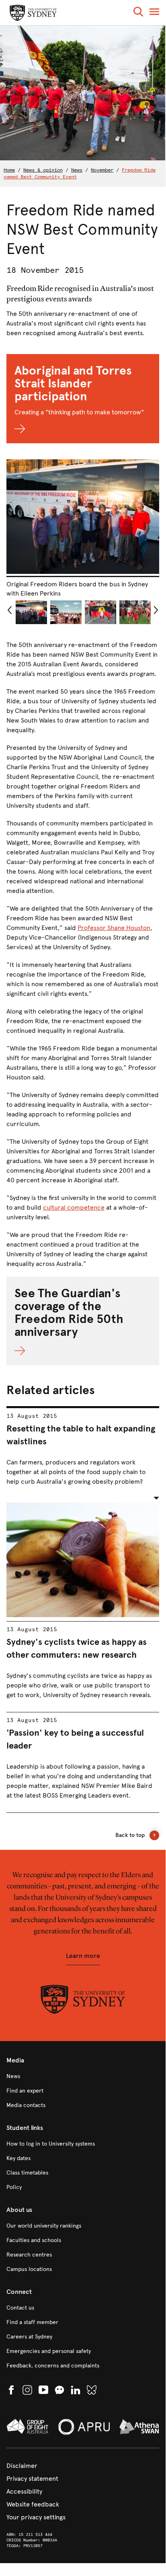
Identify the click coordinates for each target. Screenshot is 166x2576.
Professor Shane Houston (114, 928)
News (77, 170)
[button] (138, 13)
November (102, 170)
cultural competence (74, 1207)
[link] (83, 2076)
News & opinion (43, 170)
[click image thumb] (31, 612)
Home (9, 170)
